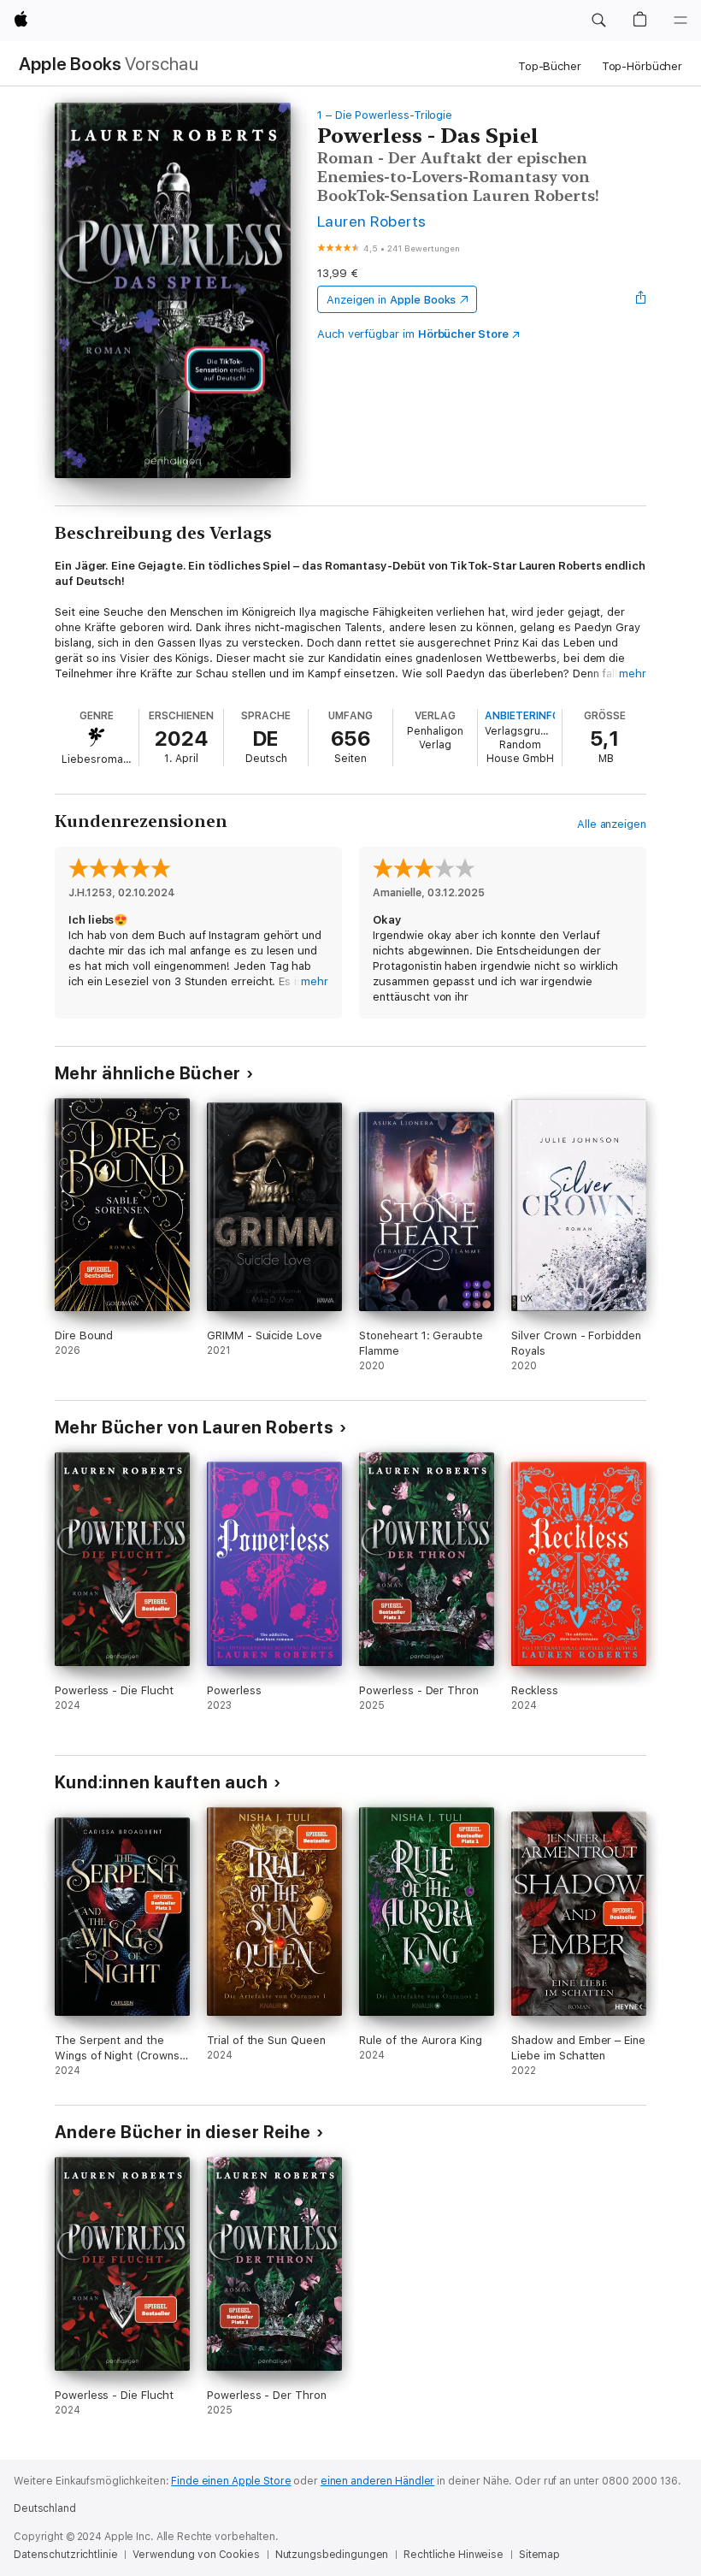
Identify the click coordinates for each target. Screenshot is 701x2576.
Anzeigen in (392, 300)
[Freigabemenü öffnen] (641, 299)
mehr (633, 674)
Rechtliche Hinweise (454, 2555)
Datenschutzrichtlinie (65, 2555)
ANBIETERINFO (522, 716)
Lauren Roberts (372, 221)
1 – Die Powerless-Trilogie (385, 115)
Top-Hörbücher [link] (642, 66)
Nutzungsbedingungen (332, 2555)
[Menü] (680, 21)
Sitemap (539, 2555)
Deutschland (45, 2508)
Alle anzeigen (612, 824)
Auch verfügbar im (413, 334)
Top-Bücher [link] (550, 66)
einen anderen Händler (377, 2481)
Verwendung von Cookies (196, 2555)
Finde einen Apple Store (231, 2481)
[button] (598, 21)
